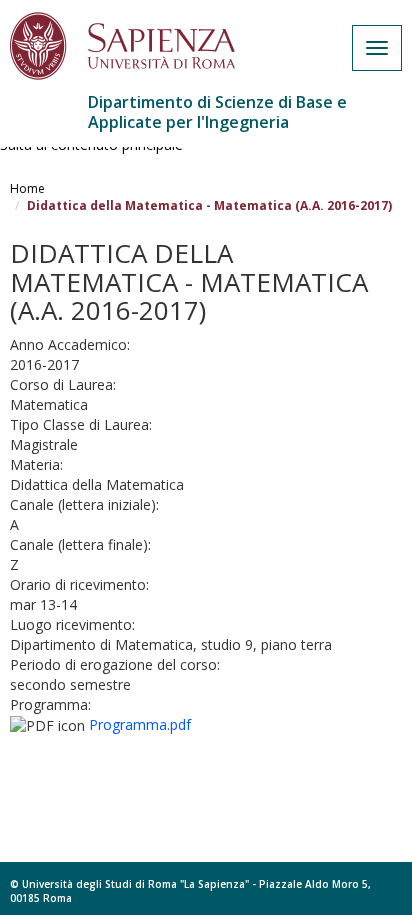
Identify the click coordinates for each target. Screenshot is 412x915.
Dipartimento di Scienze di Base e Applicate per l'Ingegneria (217, 112)
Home (27, 188)
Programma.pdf (140, 724)
